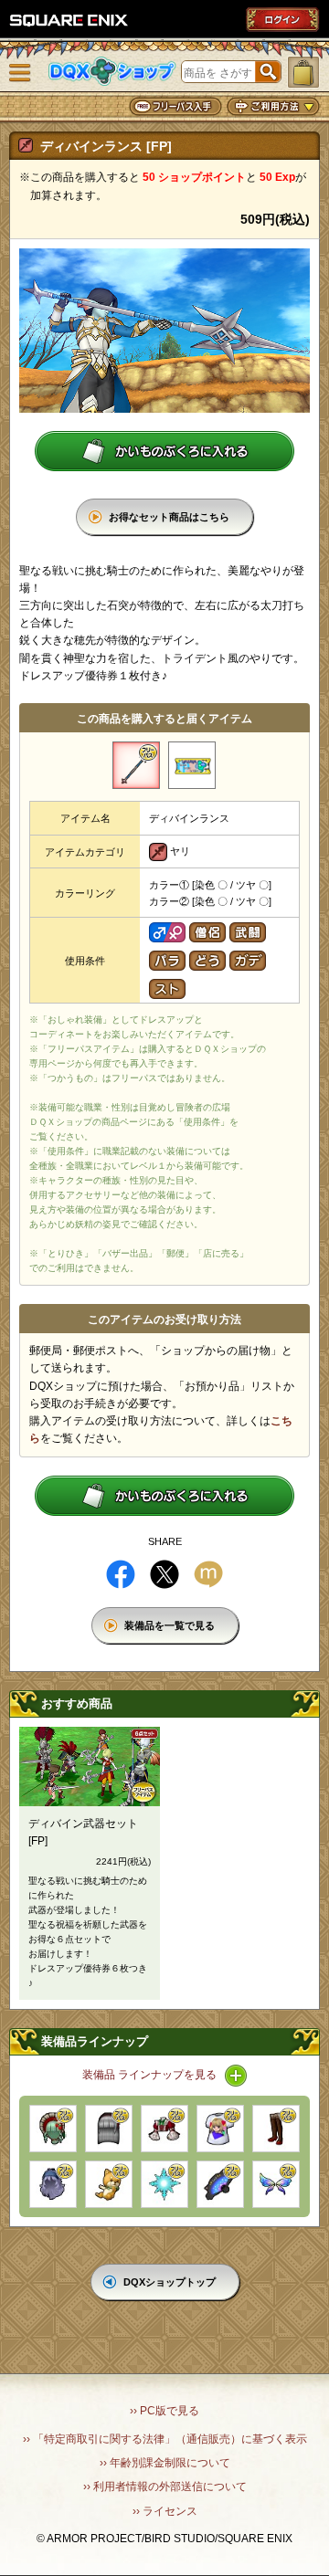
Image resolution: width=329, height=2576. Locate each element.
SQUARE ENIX (69, 20)
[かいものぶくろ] (303, 72)
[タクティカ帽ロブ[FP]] (109, 2129)
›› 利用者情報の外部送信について (165, 2487)
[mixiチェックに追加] (208, 1574)
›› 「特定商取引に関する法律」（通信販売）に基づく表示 (165, 2439)
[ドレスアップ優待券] (192, 765)
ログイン (282, 19)
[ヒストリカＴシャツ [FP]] (220, 2129)
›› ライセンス (165, 2511)
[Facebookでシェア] (121, 1574)
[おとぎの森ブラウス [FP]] (164, 2129)
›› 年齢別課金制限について (165, 2463)
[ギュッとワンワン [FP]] (109, 2184)
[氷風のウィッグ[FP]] (53, 2184)
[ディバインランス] (136, 765)
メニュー (20, 73)
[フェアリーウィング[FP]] (276, 2184)
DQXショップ (112, 72)
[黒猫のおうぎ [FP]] (220, 2184)
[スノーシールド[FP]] (164, 2184)
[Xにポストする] (164, 1574)
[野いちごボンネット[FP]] (53, 2129)
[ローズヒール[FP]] (276, 2129)
